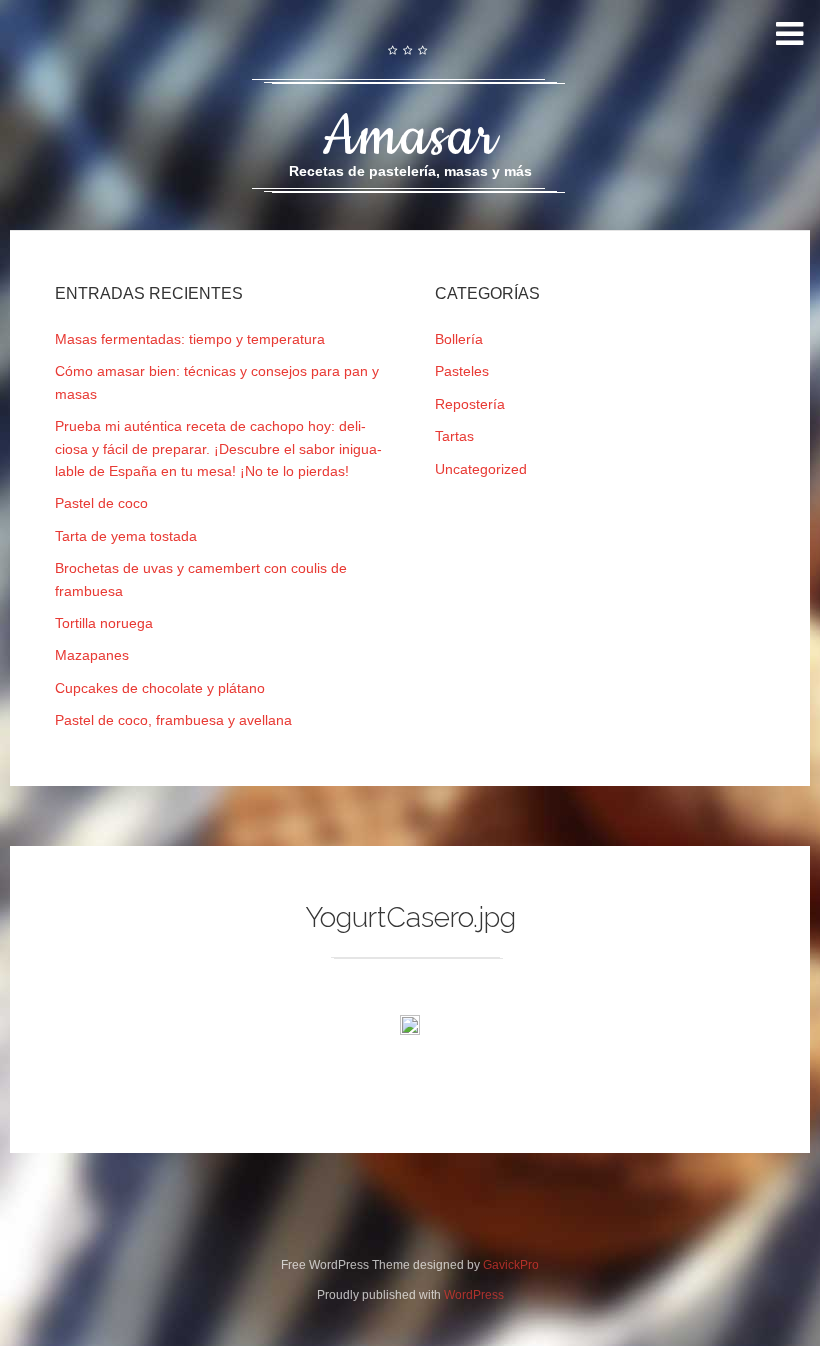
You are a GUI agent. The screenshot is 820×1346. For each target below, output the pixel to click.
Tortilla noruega (104, 623)
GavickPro (511, 1265)
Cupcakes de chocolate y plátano (160, 688)
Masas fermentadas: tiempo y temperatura (190, 339)
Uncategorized (481, 469)
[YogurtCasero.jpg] (410, 1029)
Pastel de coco (101, 503)
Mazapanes (92, 655)
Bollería (459, 339)
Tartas (454, 436)
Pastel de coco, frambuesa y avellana (173, 720)
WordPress (474, 1295)
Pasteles (462, 371)
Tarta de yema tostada (126, 536)
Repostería (470, 404)
